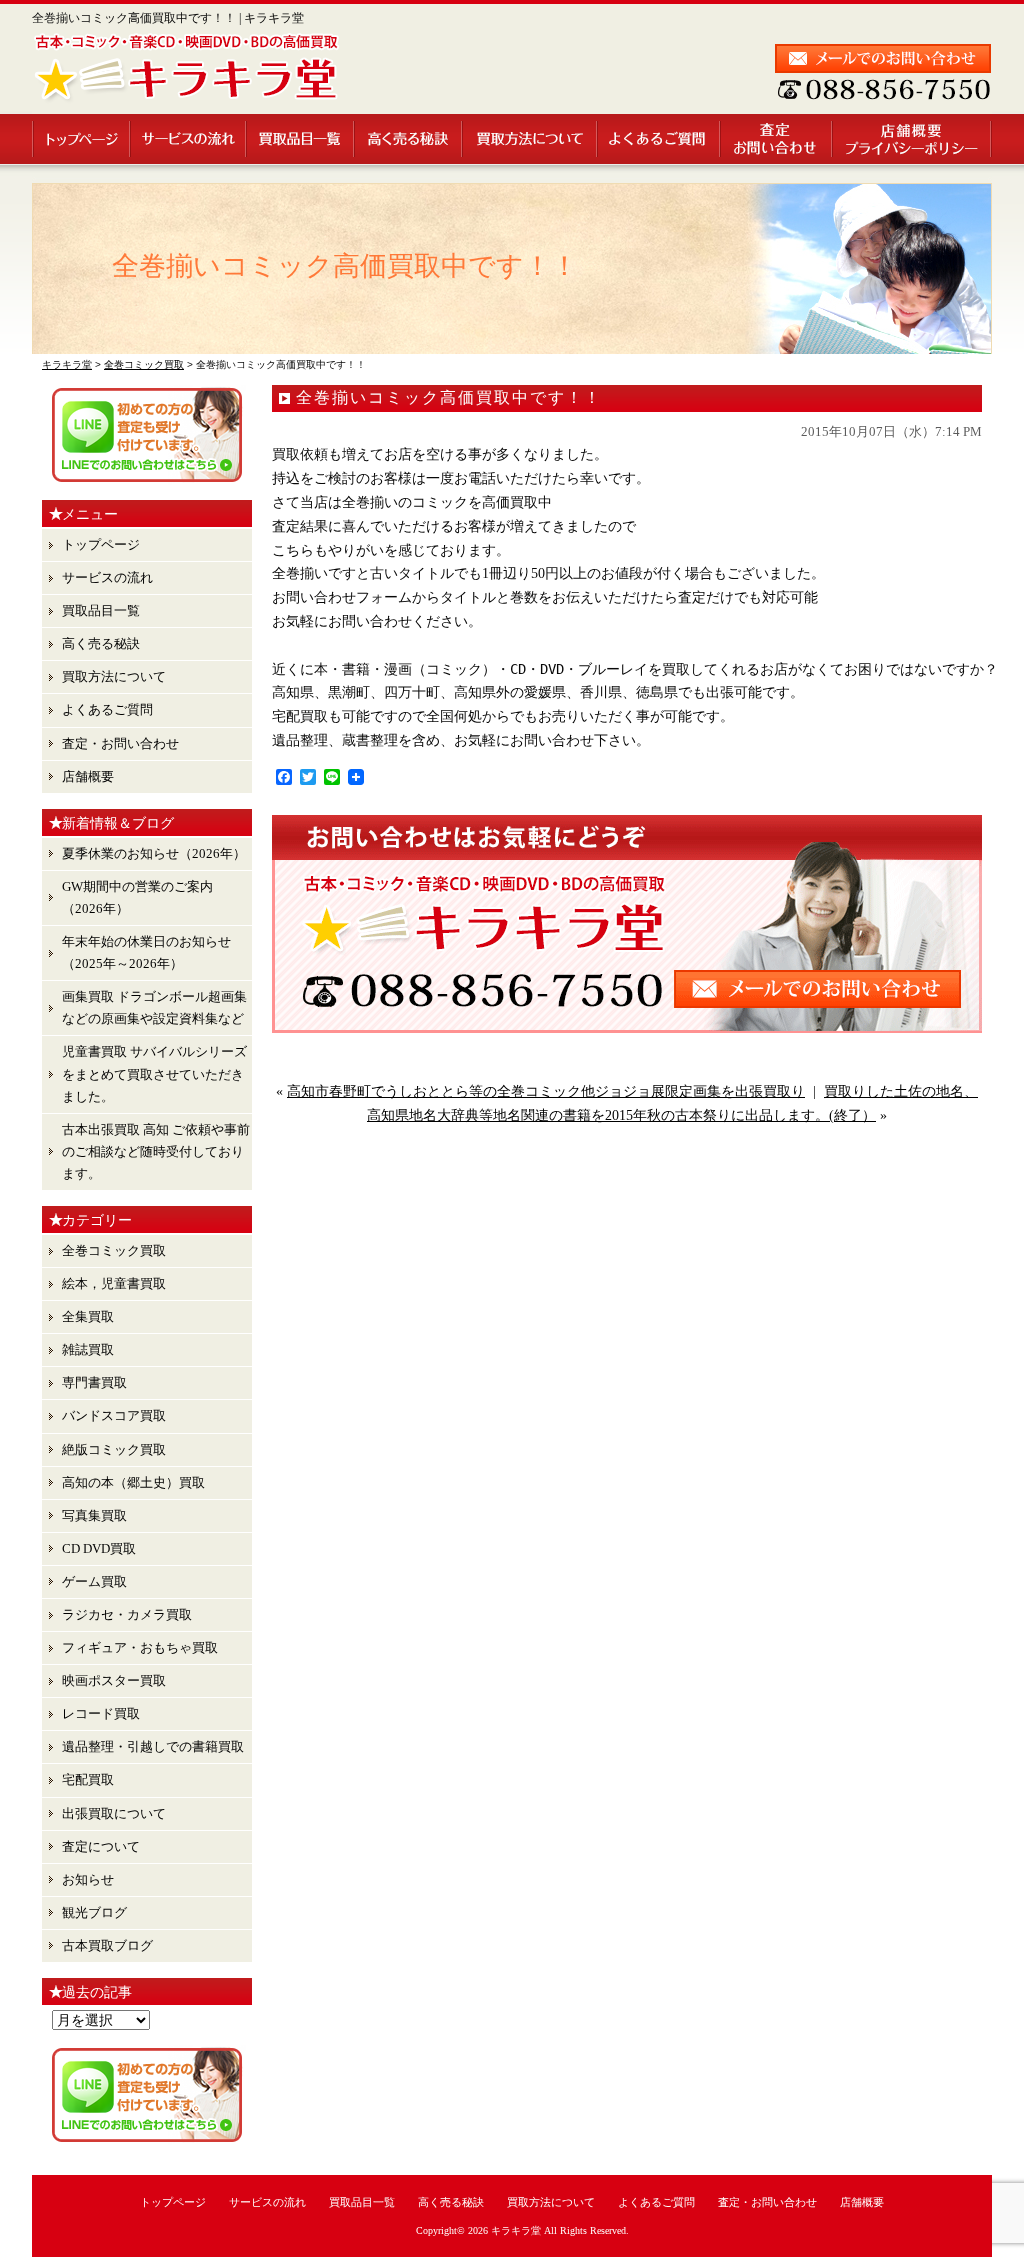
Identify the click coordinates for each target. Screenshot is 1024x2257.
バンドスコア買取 (114, 1415)
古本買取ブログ (107, 1945)
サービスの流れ (189, 139)
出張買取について (114, 1813)
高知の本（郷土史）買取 (133, 1482)
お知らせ (88, 1879)
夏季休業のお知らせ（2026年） (154, 853)
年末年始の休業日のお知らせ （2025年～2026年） (146, 952)
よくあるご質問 (659, 139)
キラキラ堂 (516, 2230)
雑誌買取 (88, 1349)
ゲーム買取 (94, 1581)
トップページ (81, 139)
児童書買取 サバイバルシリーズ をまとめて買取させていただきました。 (154, 1073)
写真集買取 (94, 1515)
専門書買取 (94, 1382)
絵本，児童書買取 (114, 1283)
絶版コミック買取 (114, 1449)
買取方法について (530, 139)
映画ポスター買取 (114, 1680)
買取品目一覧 (301, 139)
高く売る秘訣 (409, 139)
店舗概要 (912, 139)
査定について (101, 1846)
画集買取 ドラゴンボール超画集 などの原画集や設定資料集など (154, 1007)
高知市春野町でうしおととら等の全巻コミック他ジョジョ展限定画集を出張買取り (546, 1091)
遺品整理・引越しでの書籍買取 (153, 1746)
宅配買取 (88, 1779)
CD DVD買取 (99, 1548)
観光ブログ (94, 1912)
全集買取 (88, 1316)
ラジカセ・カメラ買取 (127, 1614)
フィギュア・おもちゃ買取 (140, 1647)
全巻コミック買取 (114, 1250)
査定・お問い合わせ (777, 139)
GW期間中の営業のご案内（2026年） (137, 897)
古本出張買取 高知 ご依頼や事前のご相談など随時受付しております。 (156, 1151)
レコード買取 (101, 1713)
